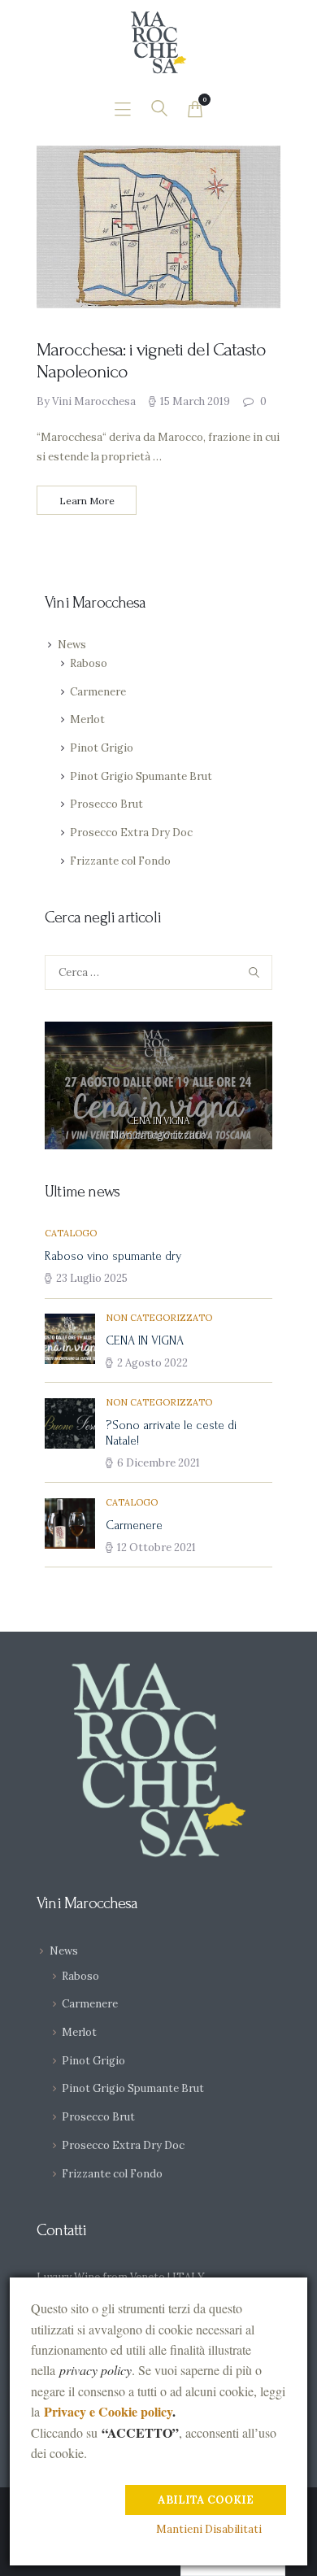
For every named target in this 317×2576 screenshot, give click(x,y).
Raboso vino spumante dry (113, 1256)
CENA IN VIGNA (158, 1121)
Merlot (87, 719)
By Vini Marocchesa (87, 401)
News (72, 645)
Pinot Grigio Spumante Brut (141, 776)
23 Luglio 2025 (92, 1278)
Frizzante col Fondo (120, 861)
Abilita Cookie (206, 2500)
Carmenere (98, 692)
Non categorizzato (158, 1135)
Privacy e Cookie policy (108, 2411)
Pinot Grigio (102, 748)
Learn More (87, 501)
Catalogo (71, 1233)
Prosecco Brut (106, 804)
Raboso (89, 663)
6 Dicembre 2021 (158, 1463)
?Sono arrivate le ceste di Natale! (171, 1433)
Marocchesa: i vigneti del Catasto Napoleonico (151, 361)
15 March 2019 (195, 401)
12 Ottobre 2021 (156, 1547)
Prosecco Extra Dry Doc (131, 833)
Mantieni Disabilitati (209, 2529)
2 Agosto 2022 (152, 1363)
